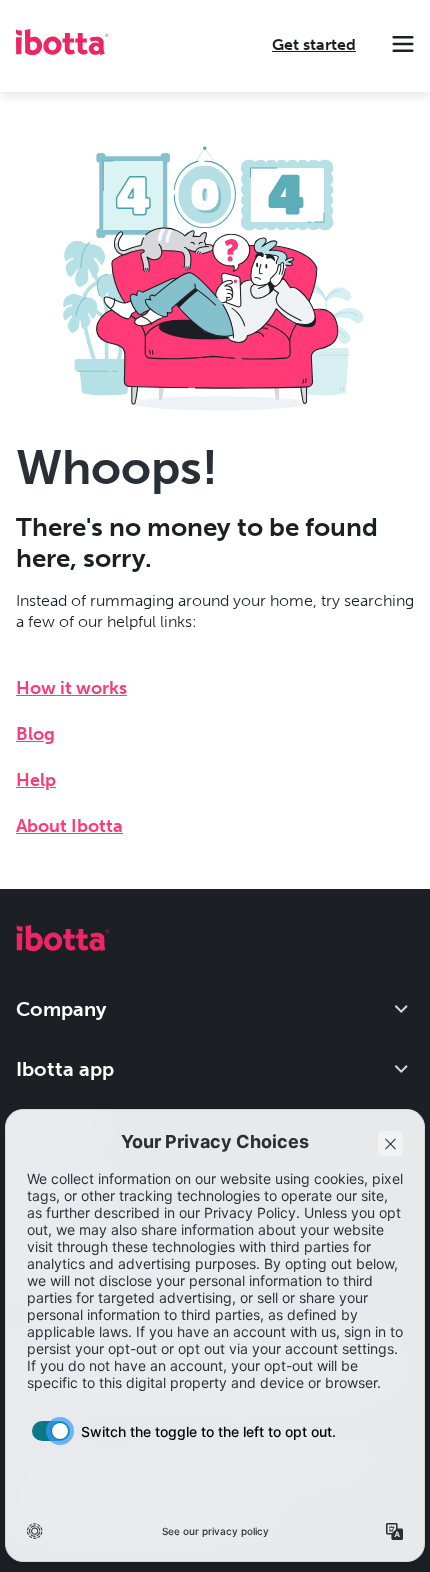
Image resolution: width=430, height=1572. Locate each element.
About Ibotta (69, 826)
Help (36, 780)
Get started (314, 44)
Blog (35, 734)
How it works (71, 688)
